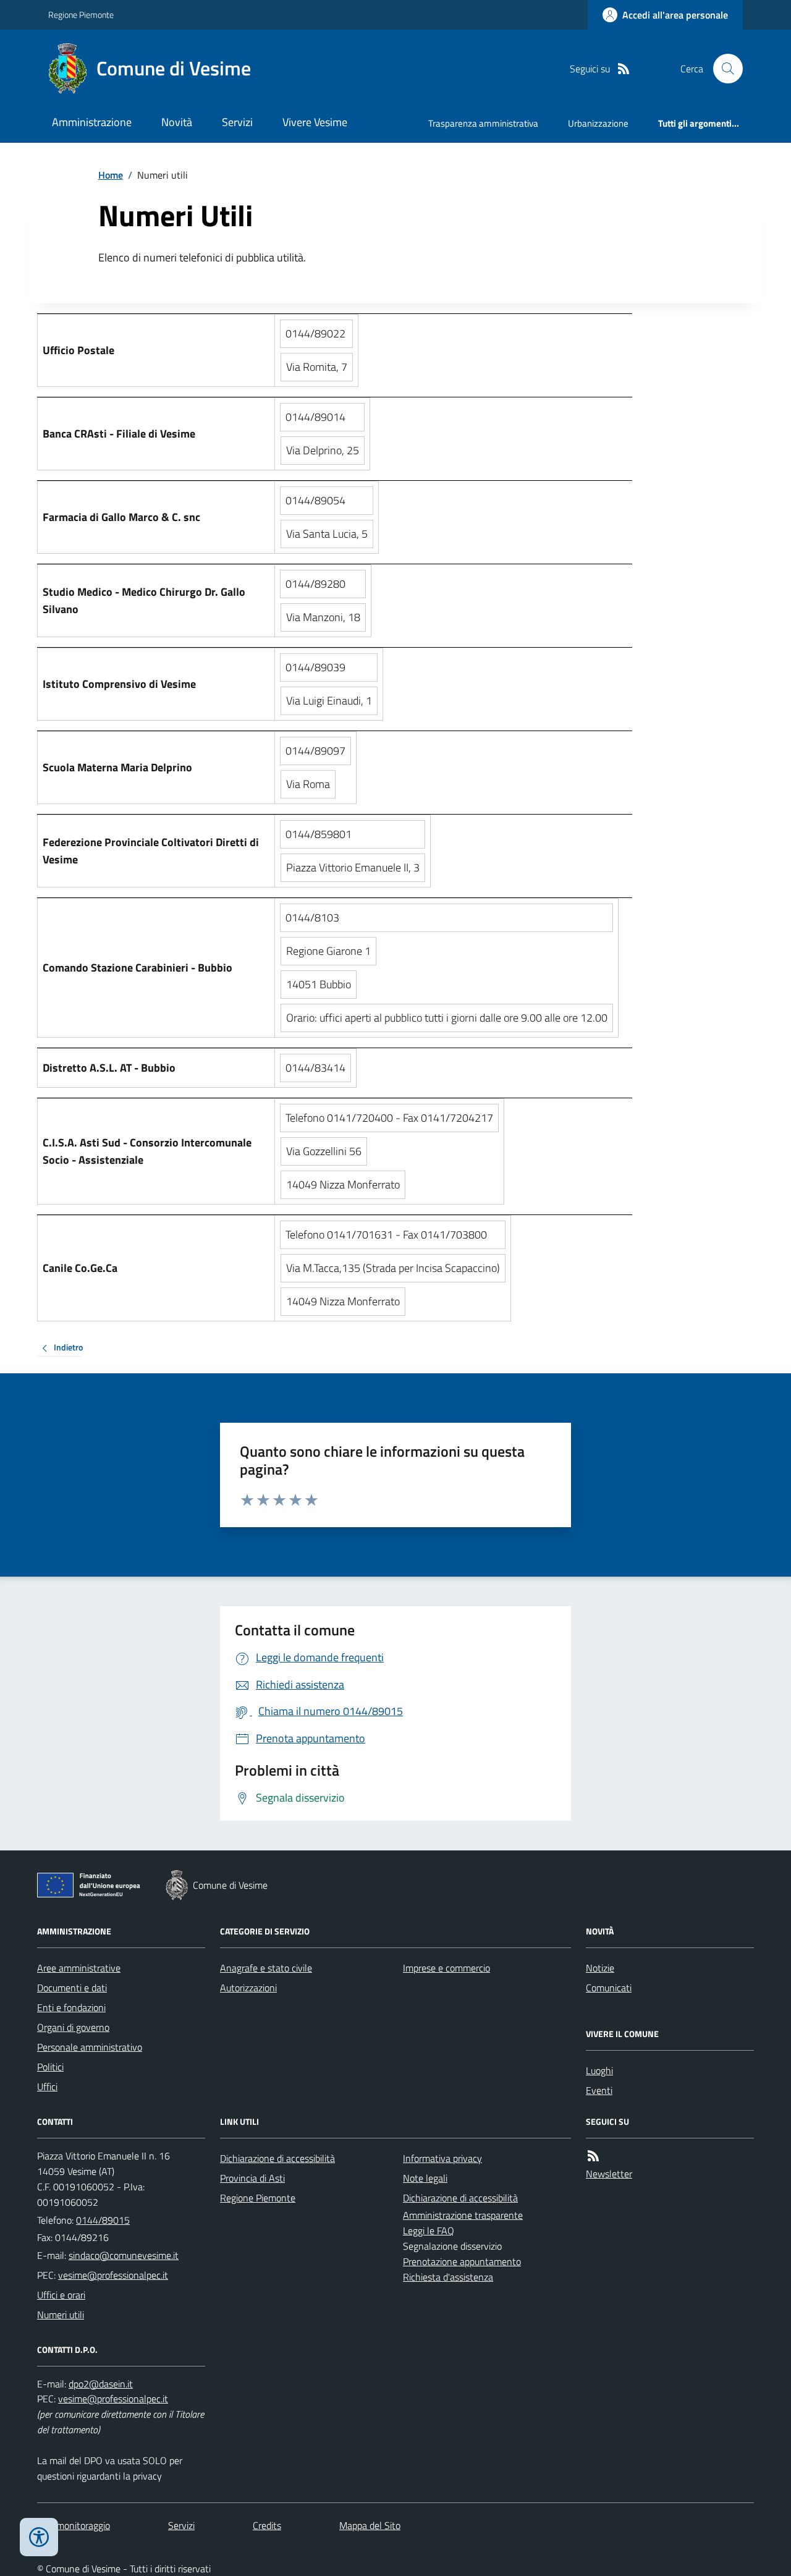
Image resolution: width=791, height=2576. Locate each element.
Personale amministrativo (90, 2047)
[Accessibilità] (39, 2537)
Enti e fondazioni (71, 2007)
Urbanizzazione (598, 123)
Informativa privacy (442, 2158)
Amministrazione (92, 122)
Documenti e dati (72, 1988)
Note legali (425, 2178)
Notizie (600, 1968)
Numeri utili (61, 2315)
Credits (267, 2525)
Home (111, 175)
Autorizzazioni (248, 1988)
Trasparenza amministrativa (483, 123)
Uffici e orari (61, 2295)
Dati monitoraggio (74, 2525)
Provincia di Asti (252, 2178)
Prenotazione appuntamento (462, 2261)
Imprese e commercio (446, 1968)
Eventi (599, 2090)
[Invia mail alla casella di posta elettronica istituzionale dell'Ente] (124, 2255)
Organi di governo (73, 2027)
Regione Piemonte (81, 15)
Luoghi (599, 2070)
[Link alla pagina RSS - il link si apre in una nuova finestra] (624, 69)
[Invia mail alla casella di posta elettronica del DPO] (101, 2384)
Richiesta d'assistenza (448, 2277)
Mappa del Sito (370, 2525)
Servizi (237, 122)
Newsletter (609, 2174)
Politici (50, 2067)
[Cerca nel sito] (723, 69)
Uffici (47, 2087)
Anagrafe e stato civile (266, 1968)
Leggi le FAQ (429, 2231)
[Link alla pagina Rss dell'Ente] (593, 2156)
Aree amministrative (79, 1968)
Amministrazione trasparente (463, 2215)
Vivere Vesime (315, 122)
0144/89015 (103, 2220)
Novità (177, 122)
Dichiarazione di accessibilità (277, 2158)
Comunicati (609, 1988)
